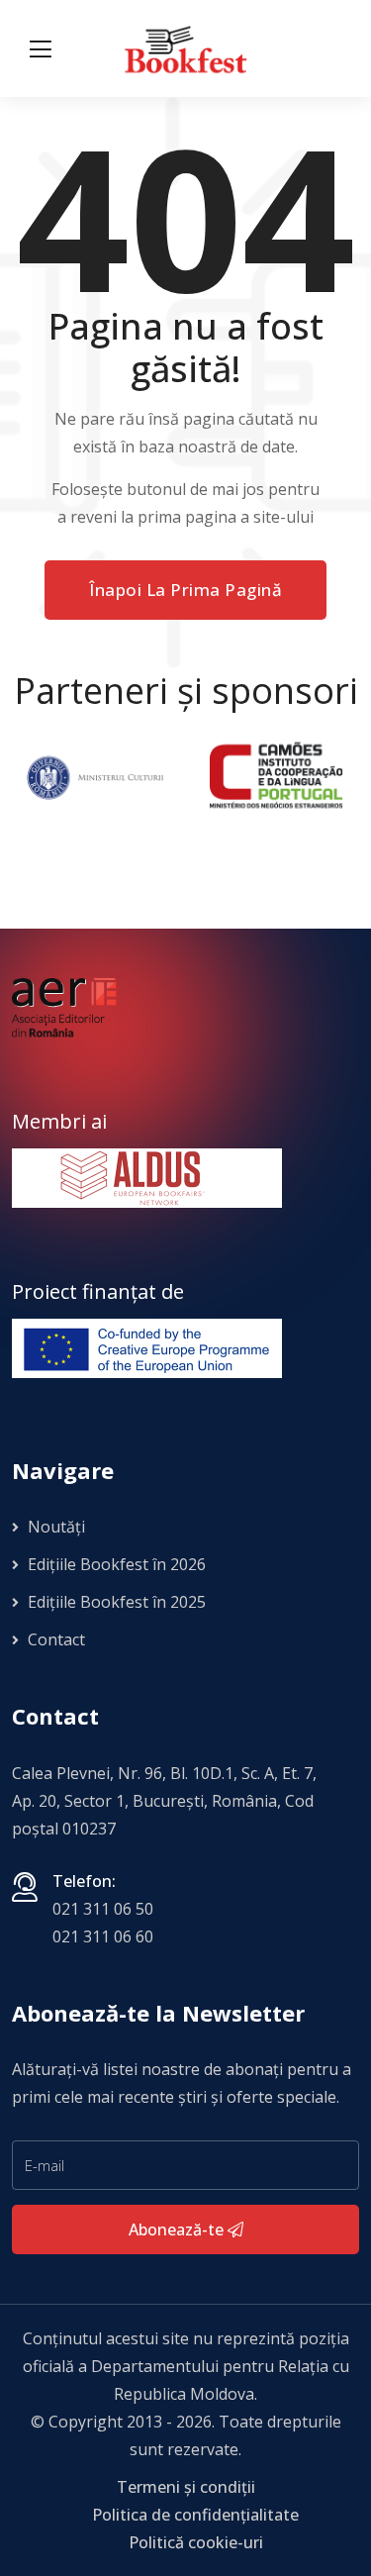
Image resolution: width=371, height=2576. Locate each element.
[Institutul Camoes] (276, 776)
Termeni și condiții (186, 2487)
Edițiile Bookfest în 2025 (115, 1602)
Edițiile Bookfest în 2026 (115, 1564)
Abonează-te (178, 2229)
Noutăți (54, 1527)
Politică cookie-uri (196, 2542)
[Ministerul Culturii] (94, 776)
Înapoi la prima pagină (185, 590)
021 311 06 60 (103, 1936)
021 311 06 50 (103, 1909)
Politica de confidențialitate (195, 2515)
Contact (54, 1639)
